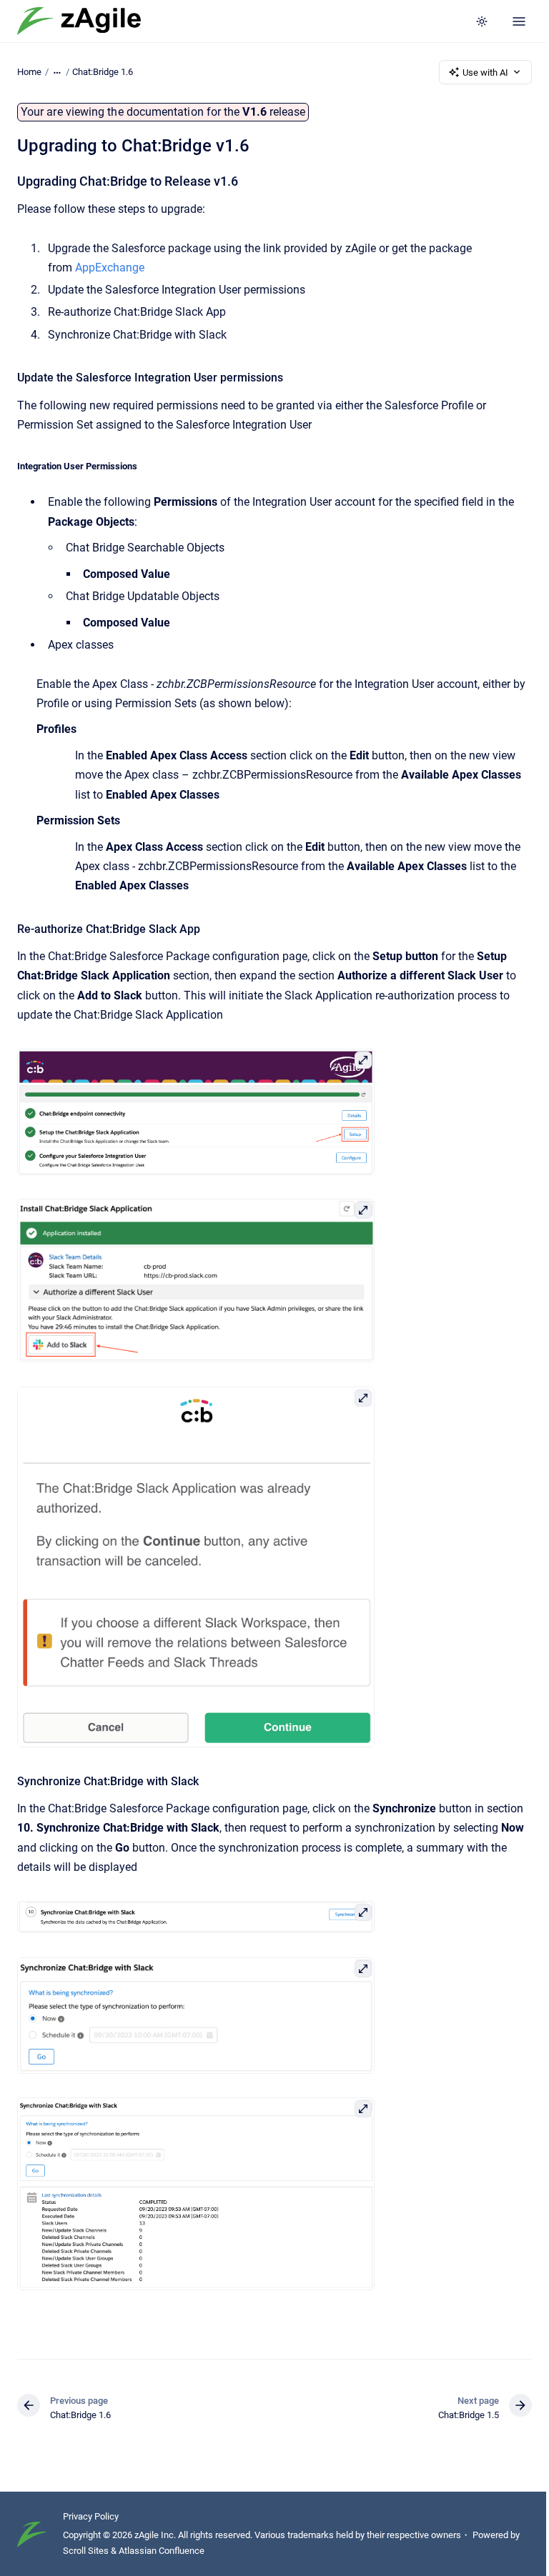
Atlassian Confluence (162, 2551)
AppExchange (110, 268)
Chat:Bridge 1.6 (103, 72)
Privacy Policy (91, 2516)
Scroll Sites (86, 2551)
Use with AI (485, 73)
